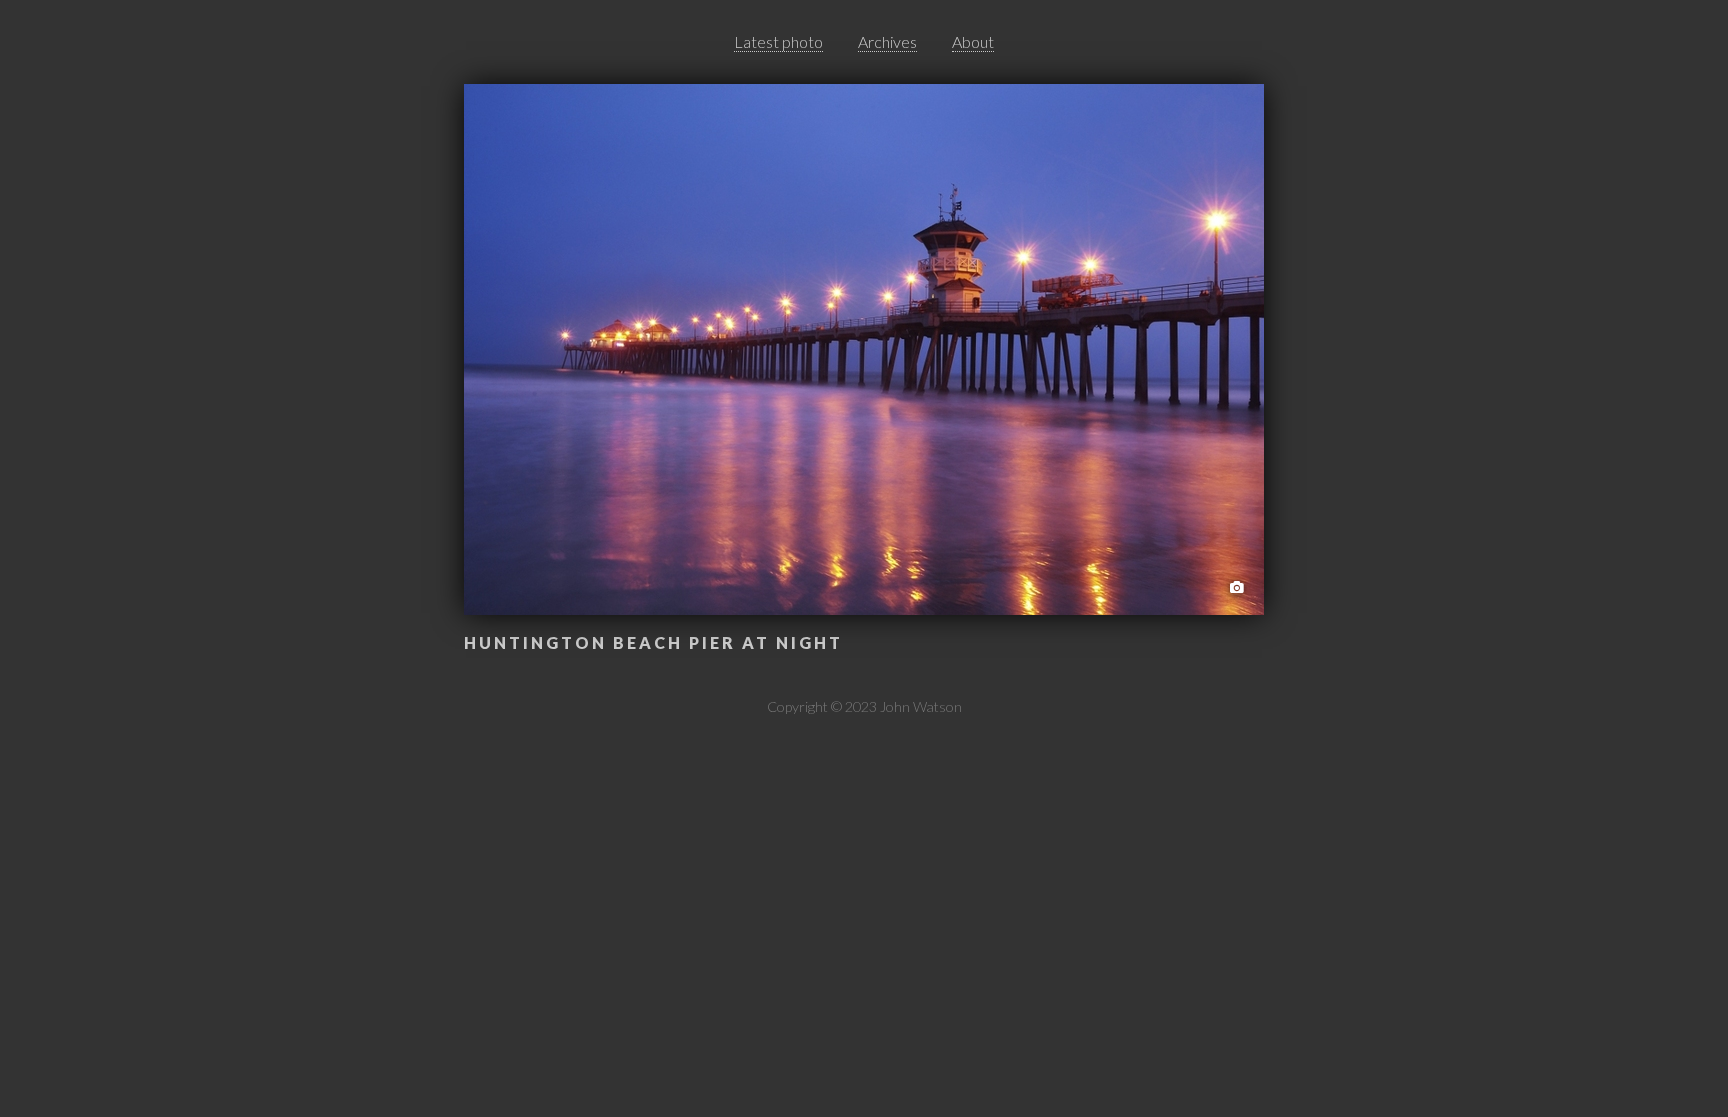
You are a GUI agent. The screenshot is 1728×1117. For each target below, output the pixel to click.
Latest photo (778, 41)
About (973, 41)
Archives (887, 41)
